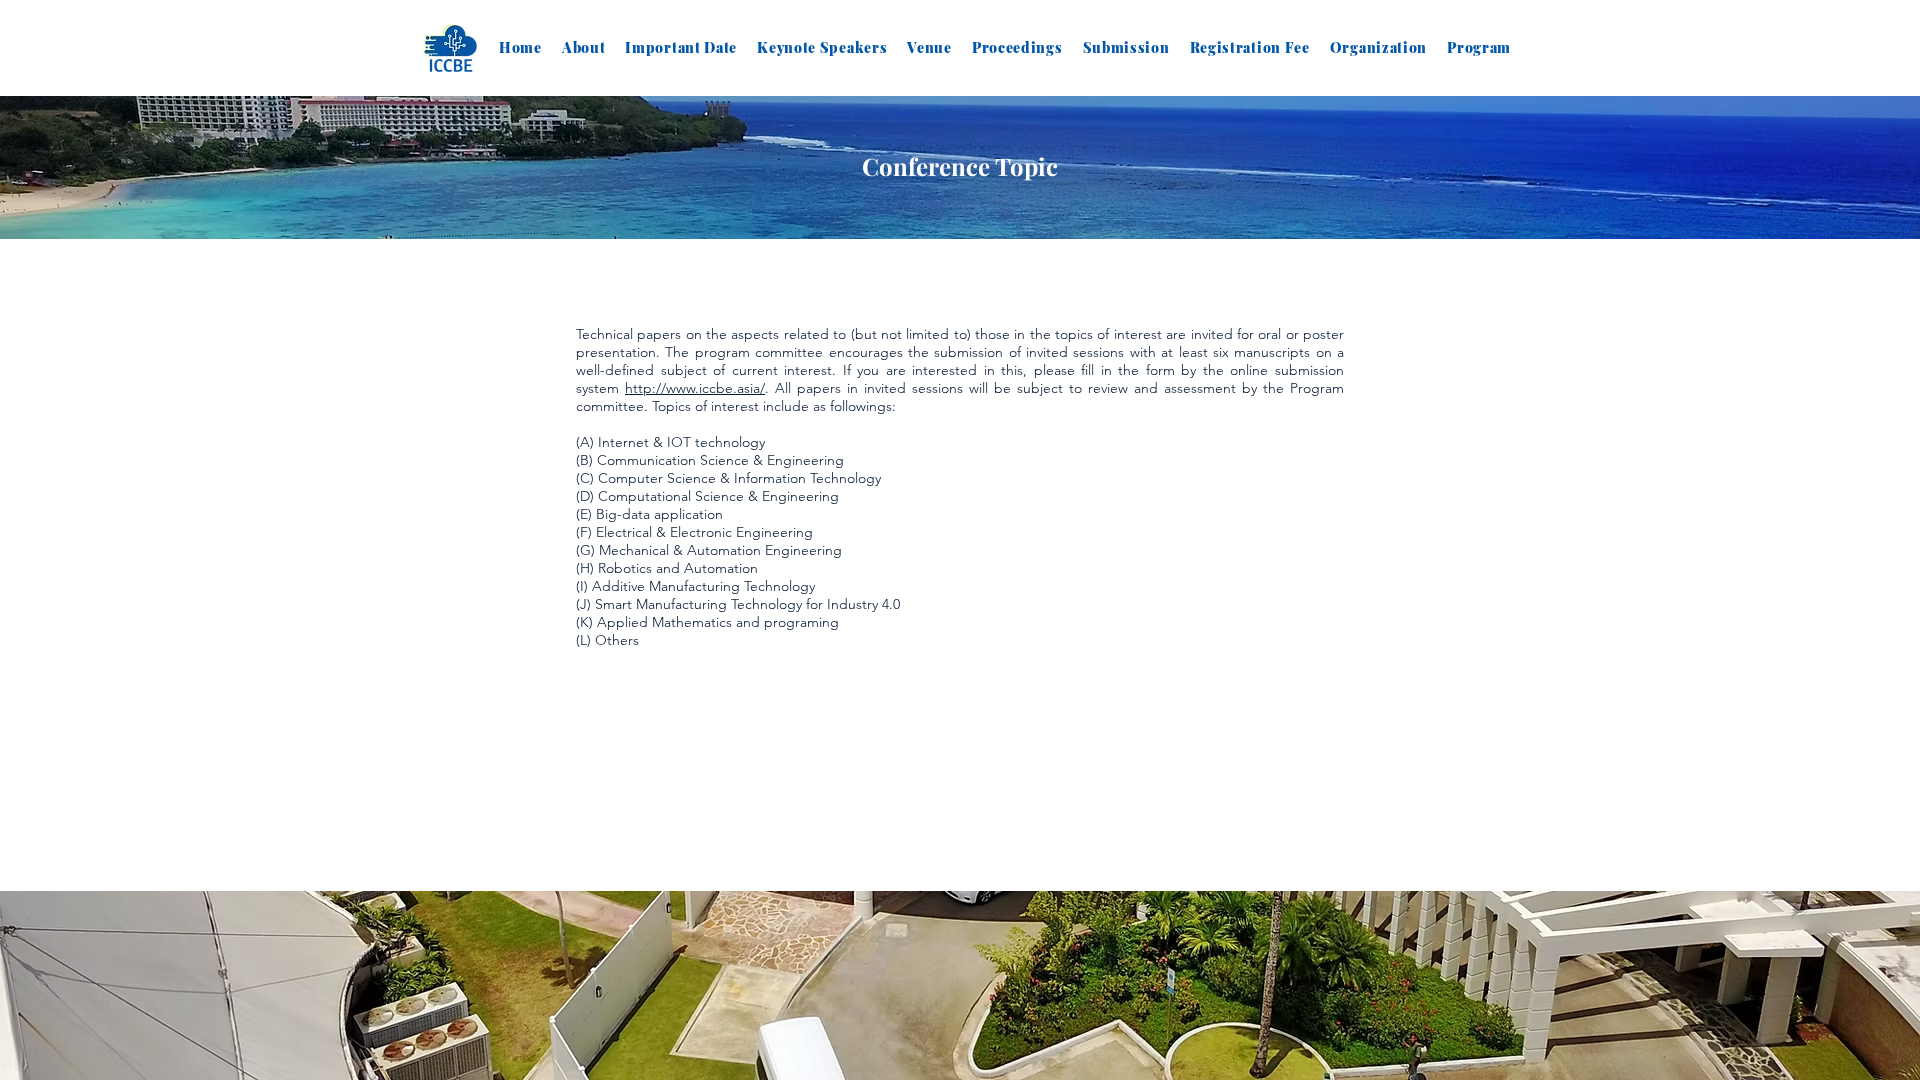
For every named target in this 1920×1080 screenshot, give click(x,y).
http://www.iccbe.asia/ (695, 388)
